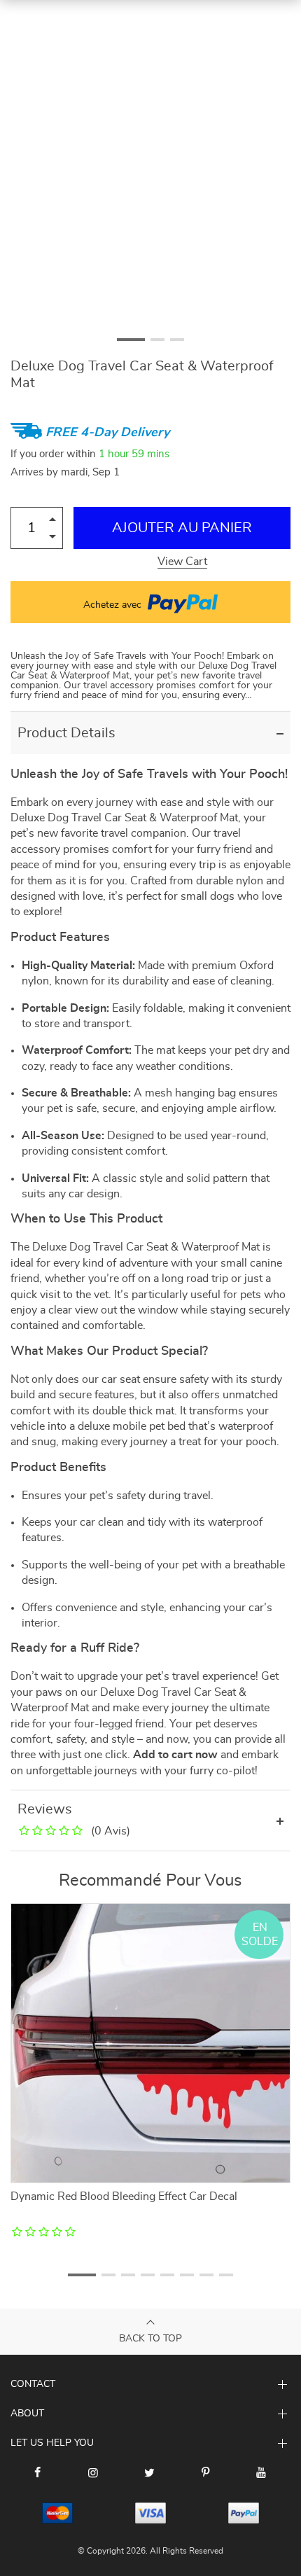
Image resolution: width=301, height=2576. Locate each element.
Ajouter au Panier (182, 528)
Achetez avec (114, 605)
